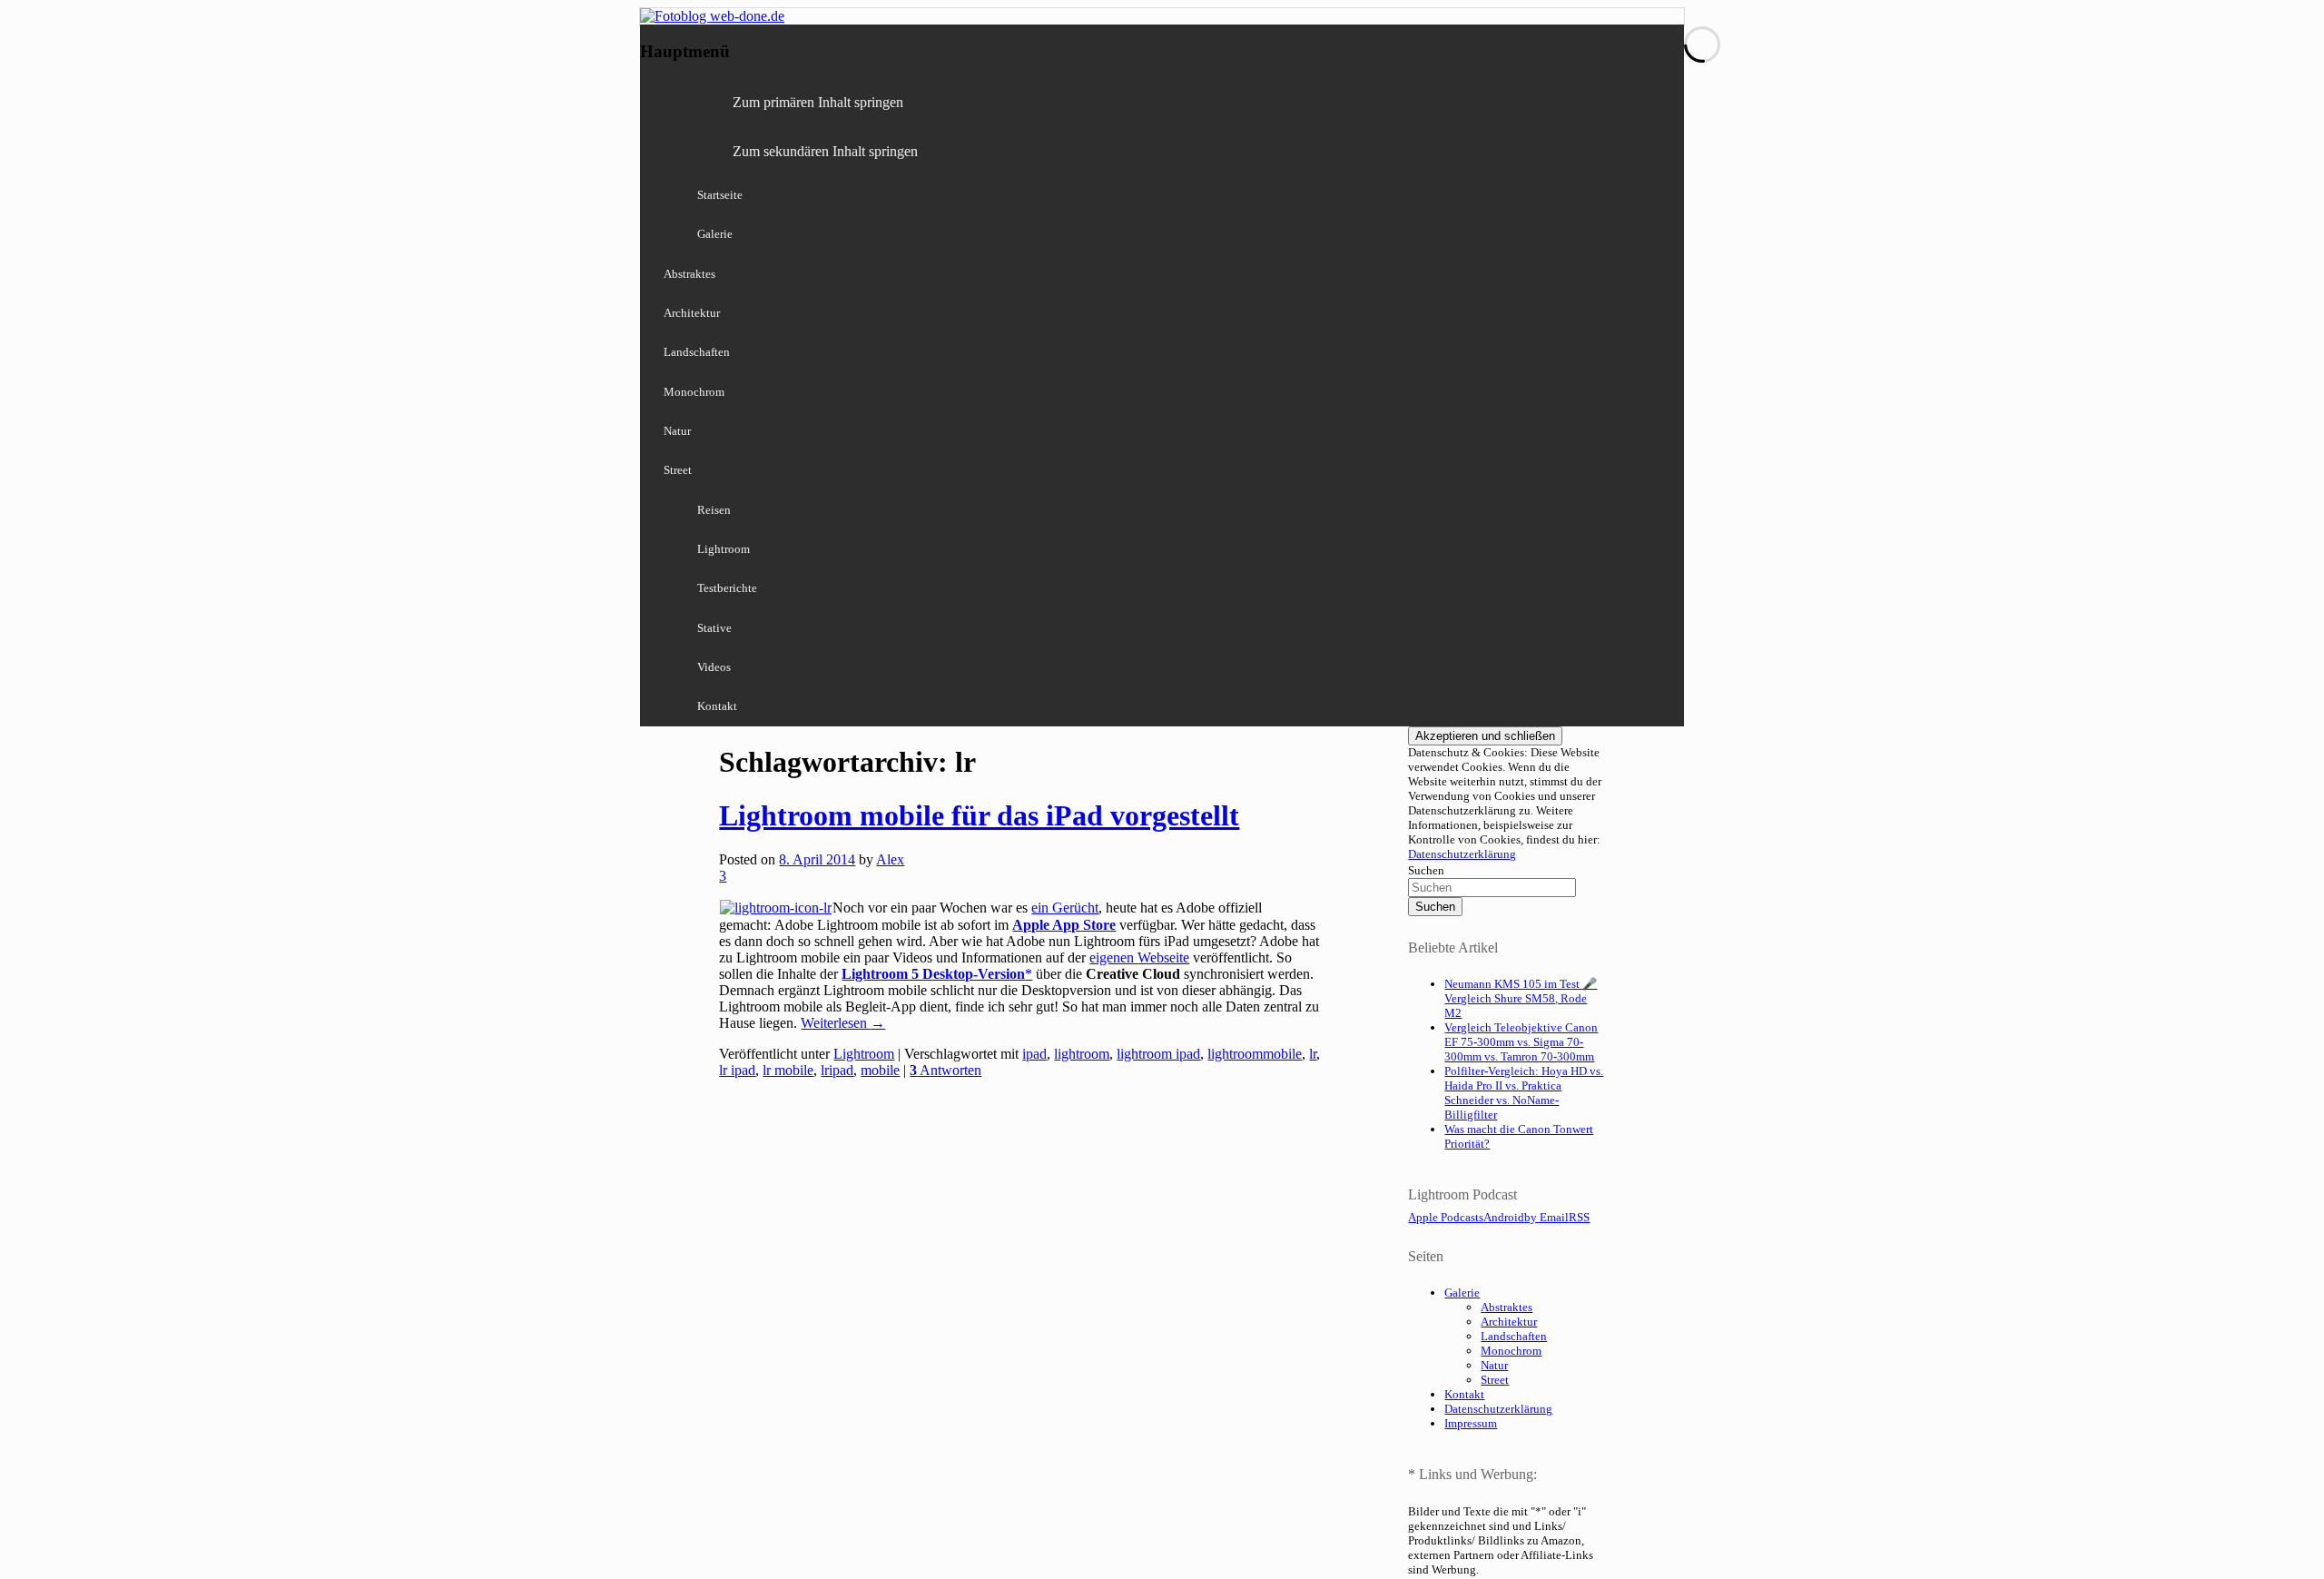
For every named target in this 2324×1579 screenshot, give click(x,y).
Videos (714, 667)
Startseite (720, 195)
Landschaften (697, 352)
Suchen (1426, 870)
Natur (677, 431)
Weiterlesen (843, 1023)
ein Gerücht (1065, 908)
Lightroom (724, 549)
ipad (1034, 1054)
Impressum (1471, 1423)
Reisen (714, 510)
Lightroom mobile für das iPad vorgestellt (979, 815)
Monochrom (694, 392)
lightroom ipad (1158, 1054)
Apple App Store (1064, 925)
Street (678, 470)
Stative (714, 628)
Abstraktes (689, 274)
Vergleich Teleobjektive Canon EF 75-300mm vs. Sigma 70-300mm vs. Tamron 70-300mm (1521, 1042)
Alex (890, 859)
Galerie (715, 234)
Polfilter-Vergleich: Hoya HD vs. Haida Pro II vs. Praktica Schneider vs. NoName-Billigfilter (1524, 1093)
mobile (880, 1070)
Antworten (945, 1070)
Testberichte (727, 588)
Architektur (692, 313)
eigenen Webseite (1139, 957)
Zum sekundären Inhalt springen (825, 151)
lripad (837, 1070)
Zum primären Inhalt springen (818, 102)
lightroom (1082, 1054)
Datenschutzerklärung (1462, 854)
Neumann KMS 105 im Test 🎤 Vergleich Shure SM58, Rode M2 (1521, 998)
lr (1313, 1054)
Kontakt (717, 706)
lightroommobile (1255, 1054)
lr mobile (788, 1070)
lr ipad (737, 1070)
